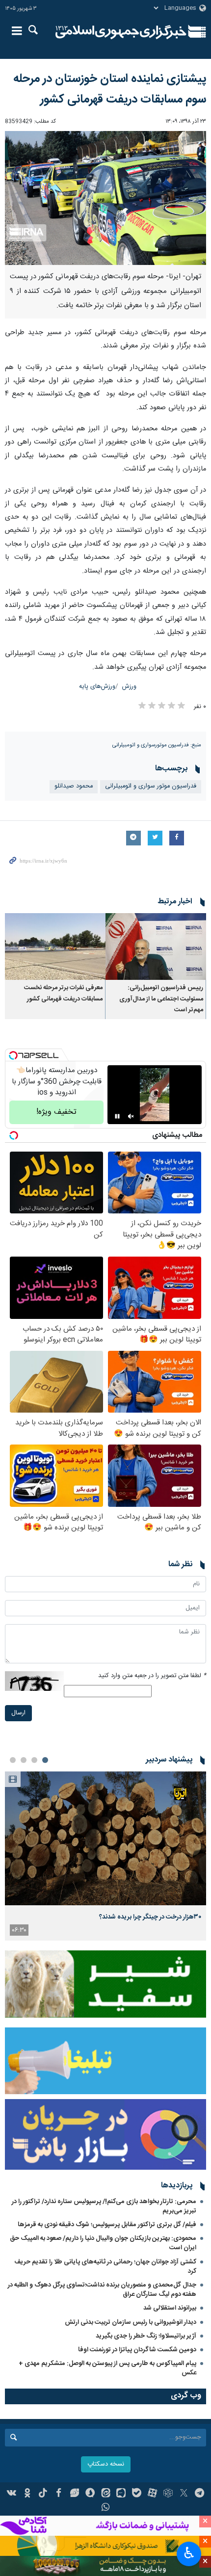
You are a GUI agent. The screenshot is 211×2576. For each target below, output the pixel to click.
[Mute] (131, 1116)
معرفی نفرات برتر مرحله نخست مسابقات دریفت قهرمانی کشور (63, 993)
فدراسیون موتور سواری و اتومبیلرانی (151, 786)
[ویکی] (12, 2494)
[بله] (137, 2494)
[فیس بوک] (59, 2494)
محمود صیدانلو (74, 786)
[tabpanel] (105, 1856)
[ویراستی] (74, 2494)
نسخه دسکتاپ (106, 2464)
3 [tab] (24, 1760)
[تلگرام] (199, 2494)
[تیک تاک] (43, 2494)
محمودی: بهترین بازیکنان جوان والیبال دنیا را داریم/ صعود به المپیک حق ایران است (103, 2243)
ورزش (129, 687)
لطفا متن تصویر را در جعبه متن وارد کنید (152, 1676)
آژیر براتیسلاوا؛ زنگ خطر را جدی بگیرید (146, 2336)
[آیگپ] (121, 2494)
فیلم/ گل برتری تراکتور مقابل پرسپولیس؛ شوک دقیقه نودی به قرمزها (107, 2225)
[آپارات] (152, 2494)
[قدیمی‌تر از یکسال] (156, 947)
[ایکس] (184, 2494)
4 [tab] (13, 1760)
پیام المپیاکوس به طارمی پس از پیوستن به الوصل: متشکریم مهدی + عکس (107, 2368)
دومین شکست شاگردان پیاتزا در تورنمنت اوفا (137, 2350)
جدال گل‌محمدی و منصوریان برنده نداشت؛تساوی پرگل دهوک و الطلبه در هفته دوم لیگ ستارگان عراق (102, 2290)
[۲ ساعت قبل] (105, 1838)
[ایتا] (106, 2494)
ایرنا (121, 32)
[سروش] (90, 2494)
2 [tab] (34, 1760)
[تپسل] (13, 1055)
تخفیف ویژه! (56, 1112)
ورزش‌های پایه (97, 687)
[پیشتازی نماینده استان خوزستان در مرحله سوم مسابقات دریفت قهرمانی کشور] (105, 198)
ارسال (18, 1713)
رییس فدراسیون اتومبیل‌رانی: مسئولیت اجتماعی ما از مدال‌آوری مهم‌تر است (161, 999)
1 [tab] (45, 1760)
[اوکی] (27, 2494)
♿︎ (189, 2553)
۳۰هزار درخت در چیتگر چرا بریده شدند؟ (150, 1917)
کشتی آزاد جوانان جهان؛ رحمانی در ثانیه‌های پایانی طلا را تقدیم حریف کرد (105, 2267)
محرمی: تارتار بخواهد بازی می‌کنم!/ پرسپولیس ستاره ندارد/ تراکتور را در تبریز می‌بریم (104, 2206)
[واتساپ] (106, 2508)
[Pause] (117, 1116)
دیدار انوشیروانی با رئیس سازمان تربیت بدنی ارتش (130, 2322)
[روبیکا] (168, 2494)
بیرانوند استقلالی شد (170, 2308)
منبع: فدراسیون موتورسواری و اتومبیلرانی (157, 745)
